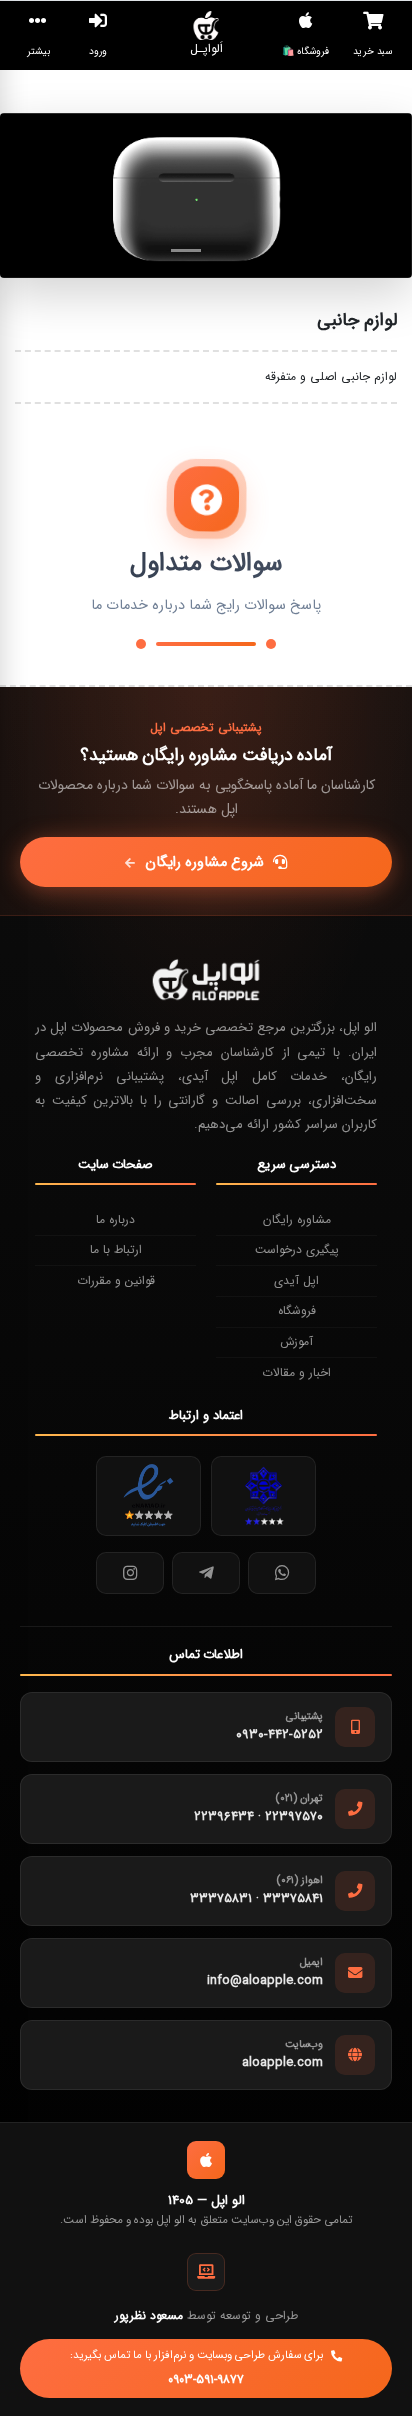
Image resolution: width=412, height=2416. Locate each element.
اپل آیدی (296, 1280)
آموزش (296, 1341)
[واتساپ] (282, 1573)
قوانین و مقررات (116, 1280)
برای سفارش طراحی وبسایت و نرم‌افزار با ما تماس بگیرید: (196, 2368)
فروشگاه (297, 1310)
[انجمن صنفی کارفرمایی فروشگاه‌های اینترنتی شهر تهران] (263, 1496)
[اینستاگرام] (130, 1573)
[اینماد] (148, 1496)
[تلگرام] (206, 1573)
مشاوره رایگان (297, 1219)
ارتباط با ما (116, 1249)
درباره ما (115, 1219)
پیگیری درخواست (297, 1249)
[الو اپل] (206, 980)
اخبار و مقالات (296, 1372)
